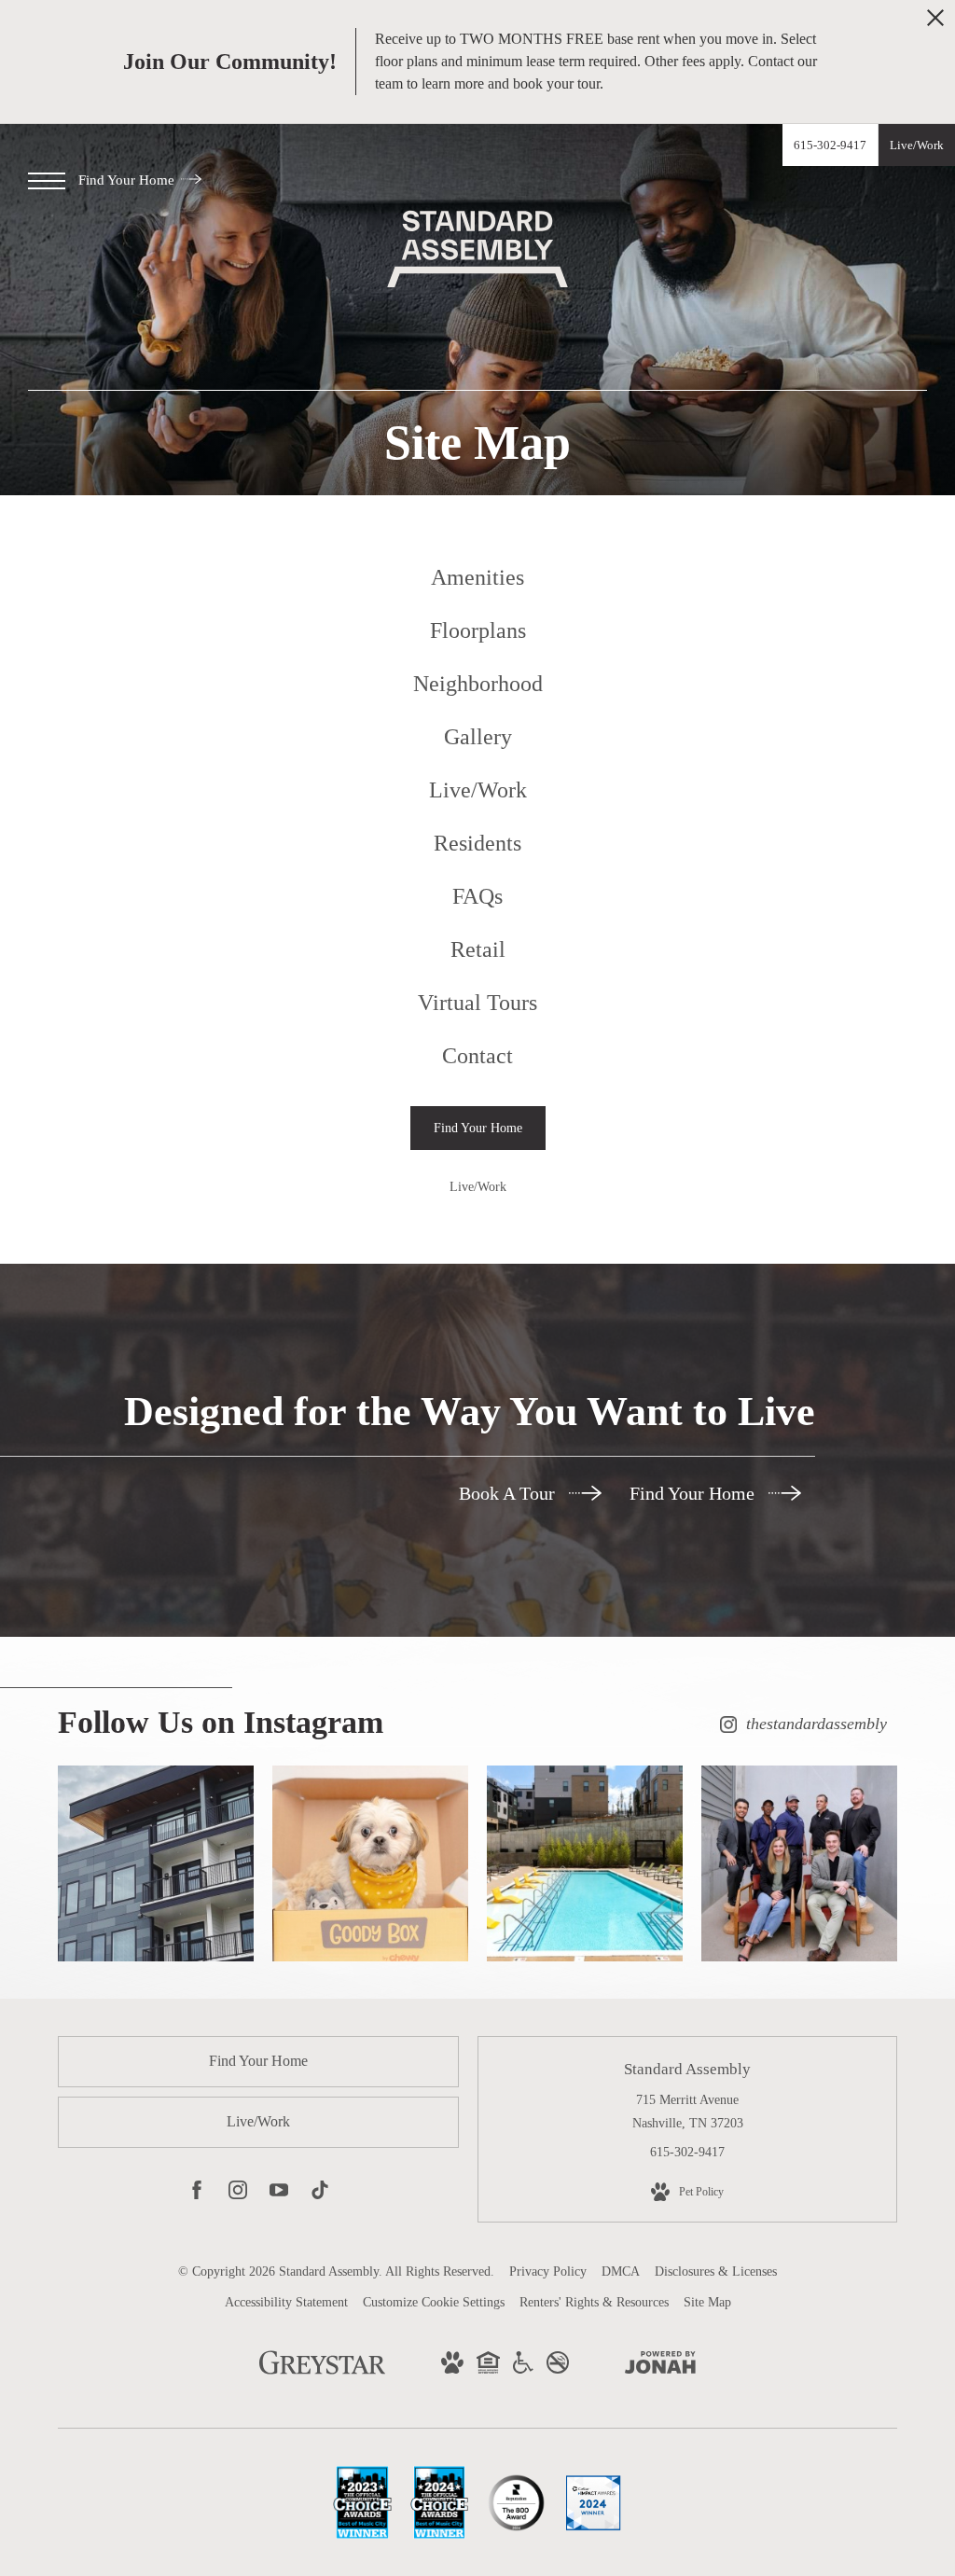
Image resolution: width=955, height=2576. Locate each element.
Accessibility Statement (286, 2302)
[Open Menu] (47, 181)
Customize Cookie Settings (434, 2302)
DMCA (621, 2271)
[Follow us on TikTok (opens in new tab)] (320, 2194)
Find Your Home (128, 180)
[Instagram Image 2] (370, 1863)
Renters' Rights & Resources (594, 2302)
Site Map (707, 2302)
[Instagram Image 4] (799, 1863)
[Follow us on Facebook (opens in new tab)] (197, 2194)
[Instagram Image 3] (585, 1863)
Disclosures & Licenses (716, 2271)
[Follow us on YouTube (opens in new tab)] (279, 2194)
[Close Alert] (935, 23)
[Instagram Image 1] (156, 1863)
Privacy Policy (548, 2271)
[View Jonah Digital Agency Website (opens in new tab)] (660, 2366)
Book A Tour (509, 1493)
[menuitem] (478, 578)
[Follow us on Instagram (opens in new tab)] (238, 2194)
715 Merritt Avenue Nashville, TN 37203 (688, 2112)
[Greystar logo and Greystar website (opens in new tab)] (322, 2372)
